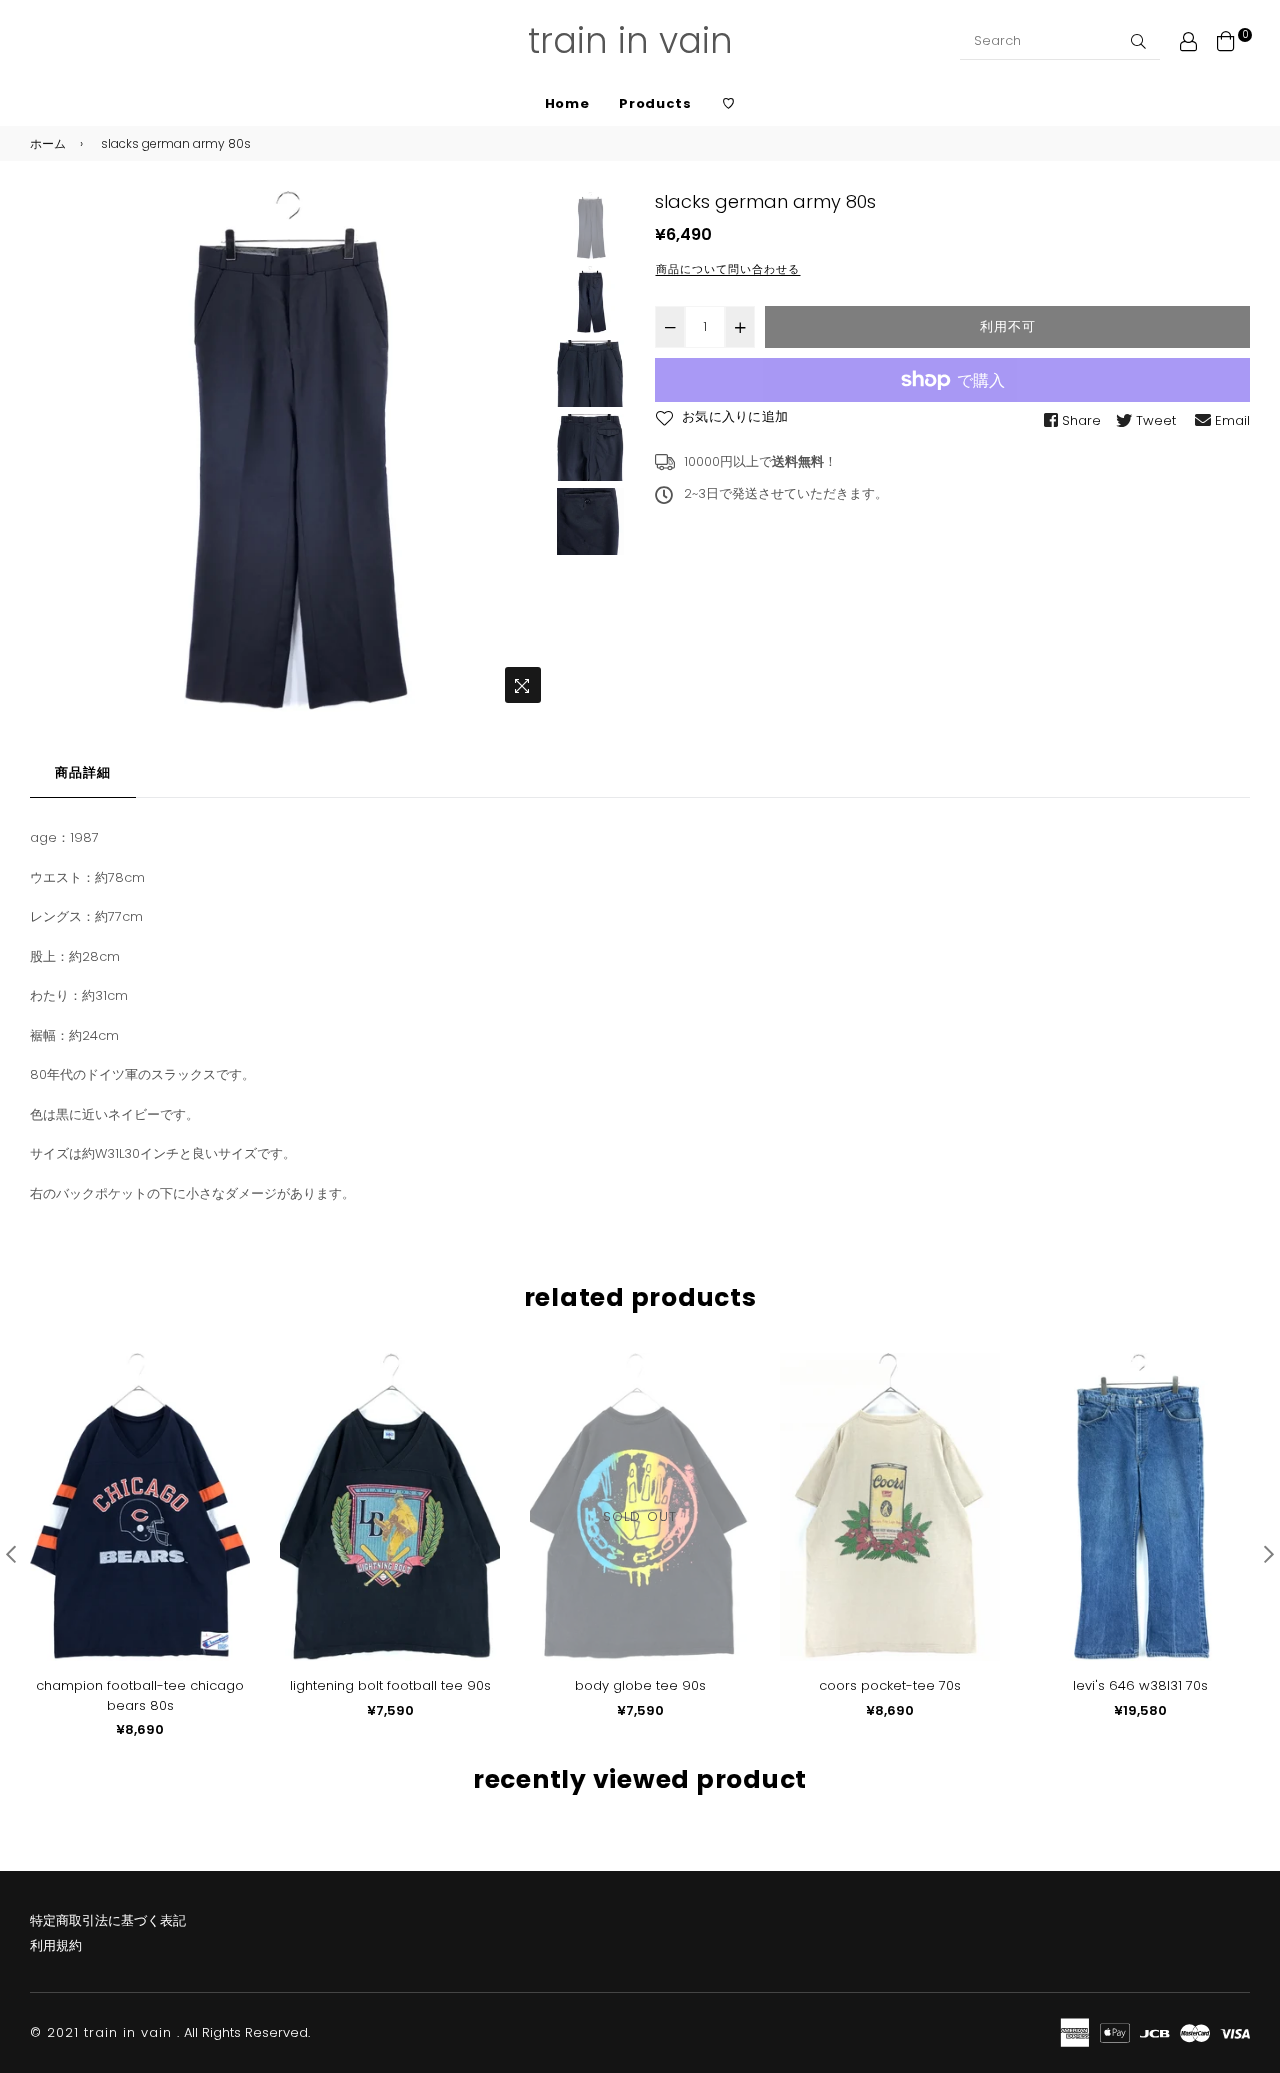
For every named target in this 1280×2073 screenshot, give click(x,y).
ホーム (48, 143)
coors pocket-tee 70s (640, 1685)
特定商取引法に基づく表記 (108, 1920)
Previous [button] (55, 452)
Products (655, 103)
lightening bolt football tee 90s (140, 1685)
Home (567, 103)
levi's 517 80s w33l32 (1140, 1685)
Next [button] (526, 452)
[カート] (1226, 40)
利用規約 (56, 1945)
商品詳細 (83, 772)
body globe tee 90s (390, 1685)
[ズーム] (523, 685)
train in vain (630, 40)
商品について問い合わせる (728, 269)
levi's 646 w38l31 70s (890, 1685)
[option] (290, 451)
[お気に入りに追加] (227, 1400)
